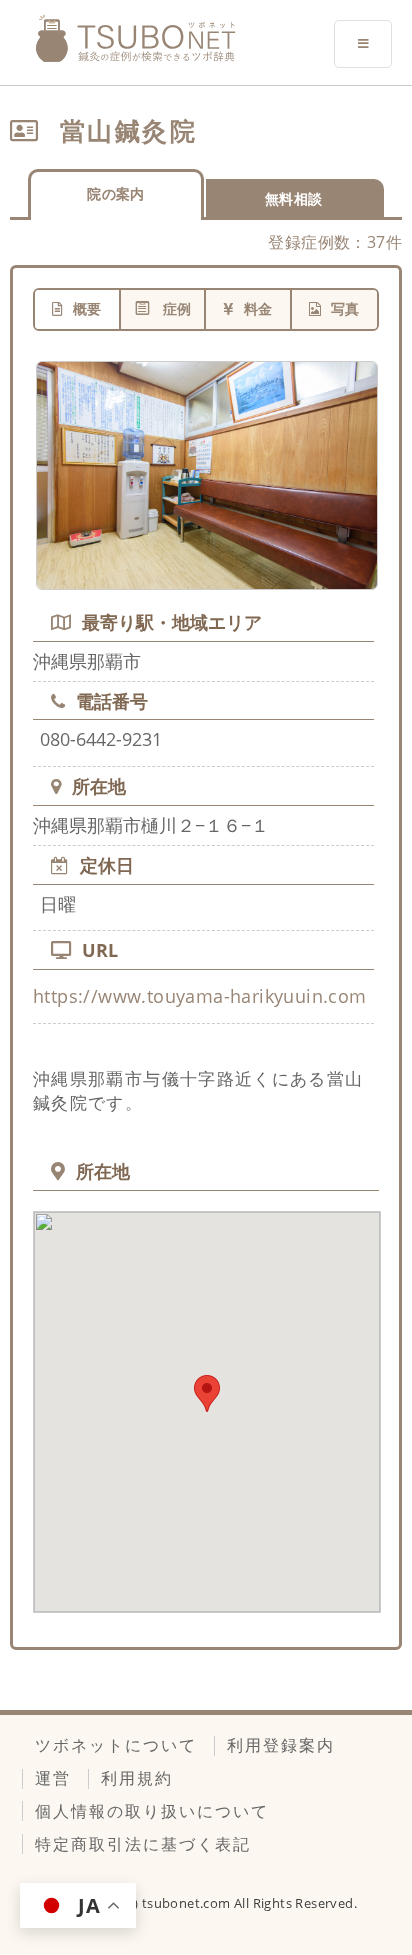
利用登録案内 (281, 1745)
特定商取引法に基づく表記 (143, 1844)
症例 (177, 308)
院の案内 (116, 193)
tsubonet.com (188, 1903)
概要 (87, 308)
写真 (345, 308)
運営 (53, 1778)
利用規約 (137, 1778)
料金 (258, 308)
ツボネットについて (116, 1745)
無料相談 (294, 198)
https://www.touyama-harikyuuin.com (200, 996)
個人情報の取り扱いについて (152, 1811)
